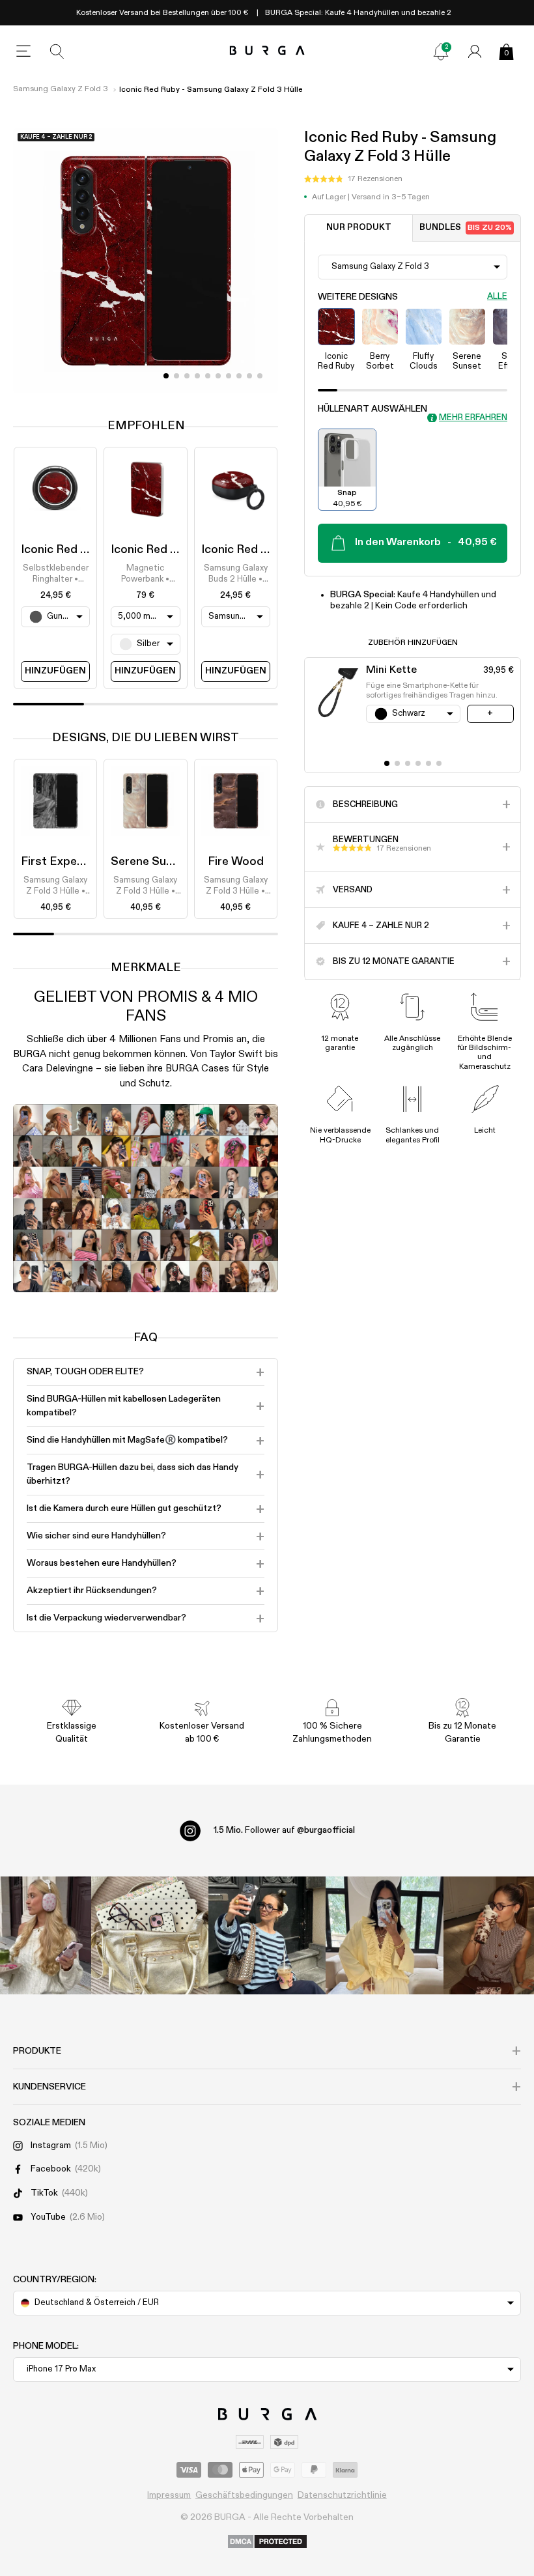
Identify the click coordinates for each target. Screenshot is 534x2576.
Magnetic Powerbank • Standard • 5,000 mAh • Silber (145, 574)
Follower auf (284, 1830)
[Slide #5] (218, 376)
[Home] (267, 51)
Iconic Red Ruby (64, 550)
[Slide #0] (166, 376)
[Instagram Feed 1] (267, 1935)
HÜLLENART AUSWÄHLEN (372, 409)
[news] (441, 51)
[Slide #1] (176, 376)
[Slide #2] (187, 376)
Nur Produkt (359, 228)
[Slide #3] (197, 376)
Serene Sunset (151, 862)
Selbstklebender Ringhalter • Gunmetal (56, 574)
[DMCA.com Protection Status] (267, 2542)
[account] (475, 51)
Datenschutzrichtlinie (342, 2495)
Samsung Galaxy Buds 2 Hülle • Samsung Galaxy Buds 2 (236, 574)
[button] (353, 179)
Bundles (466, 228)
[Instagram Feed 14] (150, 1935)
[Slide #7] (239, 376)
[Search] (57, 51)
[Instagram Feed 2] (384, 1935)
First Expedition (64, 862)
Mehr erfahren (473, 418)
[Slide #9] (260, 376)
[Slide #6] (229, 376)
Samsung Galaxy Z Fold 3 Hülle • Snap (55, 886)
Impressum (169, 2495)
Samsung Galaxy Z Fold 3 (61, 89)
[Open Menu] (23, 51)
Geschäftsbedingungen (244, 2495)
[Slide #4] (208, 376)
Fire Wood (236, 862)
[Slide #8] (249, 376)
